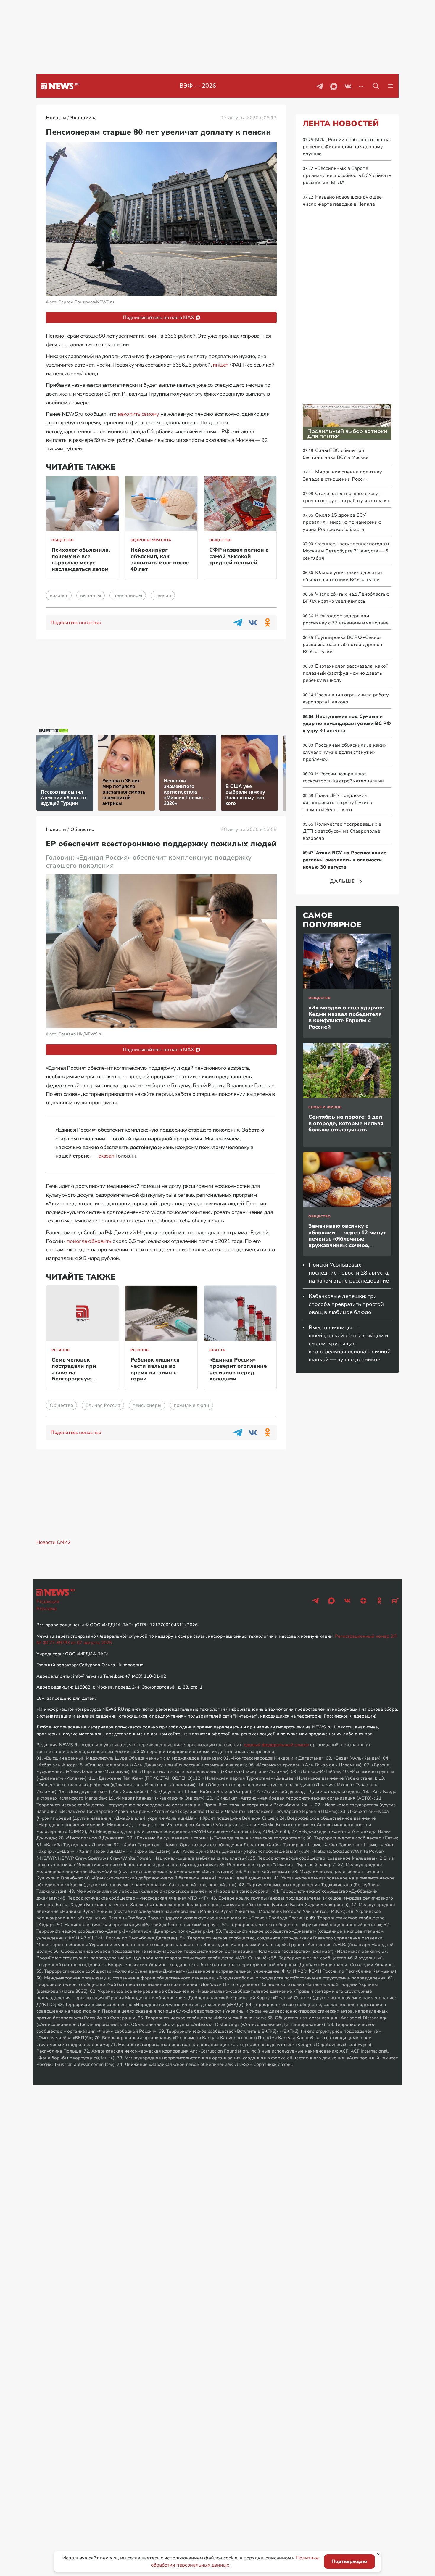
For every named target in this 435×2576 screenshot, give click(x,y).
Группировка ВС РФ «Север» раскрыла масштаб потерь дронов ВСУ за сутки (342, 645)
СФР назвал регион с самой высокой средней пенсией (239, 556)
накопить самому (138, 414)
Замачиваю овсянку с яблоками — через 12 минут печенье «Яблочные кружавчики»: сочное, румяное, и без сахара (347, 1239)
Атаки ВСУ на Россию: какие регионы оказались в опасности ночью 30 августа (344, 860)
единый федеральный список (276, 1745)
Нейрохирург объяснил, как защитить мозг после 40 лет (160, 559)
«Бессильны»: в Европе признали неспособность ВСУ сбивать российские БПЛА (347, 175)
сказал (106, 1156)
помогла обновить (89, 1241)
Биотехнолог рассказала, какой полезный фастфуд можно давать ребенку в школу (346, 673)
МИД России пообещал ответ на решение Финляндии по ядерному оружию (346, 147)
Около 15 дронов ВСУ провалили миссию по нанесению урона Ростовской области (342, 522)
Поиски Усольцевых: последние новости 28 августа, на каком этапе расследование (349, 1273)
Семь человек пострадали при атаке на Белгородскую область (74, 1372)
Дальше (342, 881)
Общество (63, 540)
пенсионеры (128, 595)
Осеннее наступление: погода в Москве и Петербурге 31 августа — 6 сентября (346, 551)
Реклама (46, 1609)
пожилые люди (191, 1405)
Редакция (48, 1602)
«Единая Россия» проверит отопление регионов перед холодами (238, 1369)
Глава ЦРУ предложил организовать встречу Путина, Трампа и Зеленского (338, 803)
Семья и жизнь (325, 1107)
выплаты (91, 595)
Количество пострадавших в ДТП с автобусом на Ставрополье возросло (342, 831)
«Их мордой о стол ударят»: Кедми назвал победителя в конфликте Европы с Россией (346, 1017)
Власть (217, 1350)
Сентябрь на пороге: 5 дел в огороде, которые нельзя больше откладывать (346, 1123)
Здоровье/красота (151, 540)
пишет (220, 365)
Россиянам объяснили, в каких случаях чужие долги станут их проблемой (345, 752)
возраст (59, 595)
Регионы (61, 1350)
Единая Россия (103, 1405)
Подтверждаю (349, 2561)
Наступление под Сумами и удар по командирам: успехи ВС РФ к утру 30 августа (347, 724)
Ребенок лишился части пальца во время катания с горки (155, 1369)
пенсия (163, 595)
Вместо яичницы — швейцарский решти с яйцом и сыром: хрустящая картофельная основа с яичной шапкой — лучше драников (350, 1343)
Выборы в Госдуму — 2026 (198, 86)
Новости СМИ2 (54, 1542)
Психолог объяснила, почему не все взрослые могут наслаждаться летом (81, 559)
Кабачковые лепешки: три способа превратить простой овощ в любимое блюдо (346, 1304)
